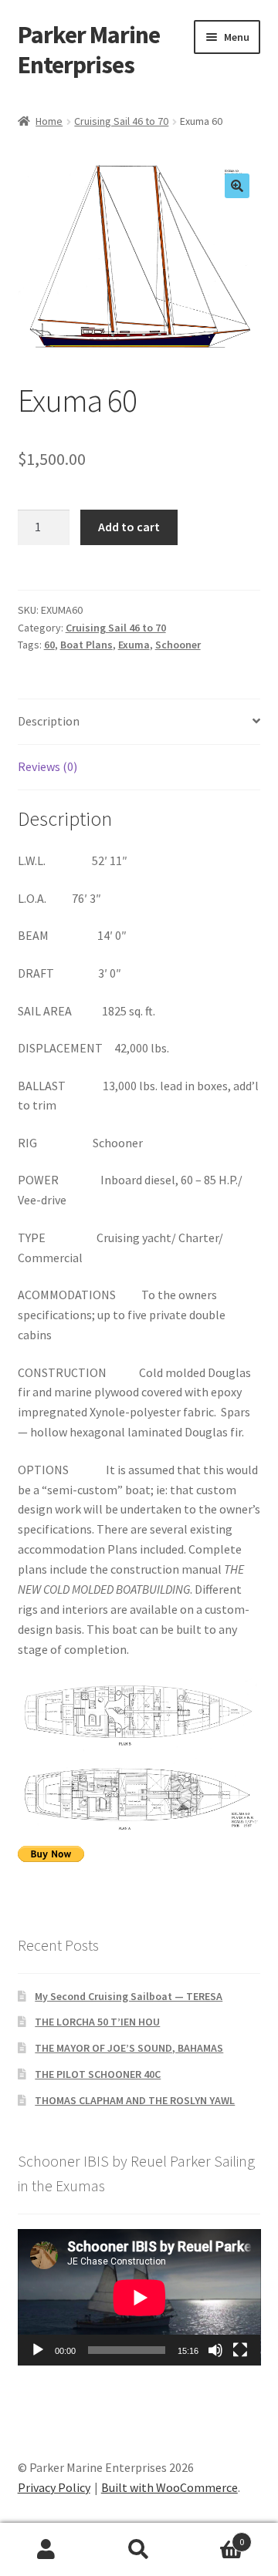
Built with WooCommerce (170, 2487)
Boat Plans (86, 645)
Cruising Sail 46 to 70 (121, 121)
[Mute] (215, 2350)
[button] (237, 186)
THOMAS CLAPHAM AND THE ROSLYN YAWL (135, 2100)
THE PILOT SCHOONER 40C (98, 2074)
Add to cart (129, 527)
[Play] (38, 2350)
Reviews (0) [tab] (47, 766)
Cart (215, 2536)
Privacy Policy (54, 2487)
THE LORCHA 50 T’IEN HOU (97, 2022)
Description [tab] (49, 721)
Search (139, 2550)
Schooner (178, 645)
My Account (46, 2550)
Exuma (134, 645)
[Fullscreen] (240, 2350)
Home (49, 121)
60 (49, 645)
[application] (139, 2297)
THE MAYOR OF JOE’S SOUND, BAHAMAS (129, 2048)
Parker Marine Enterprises (89, 50)
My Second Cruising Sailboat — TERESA (129, 1996)
